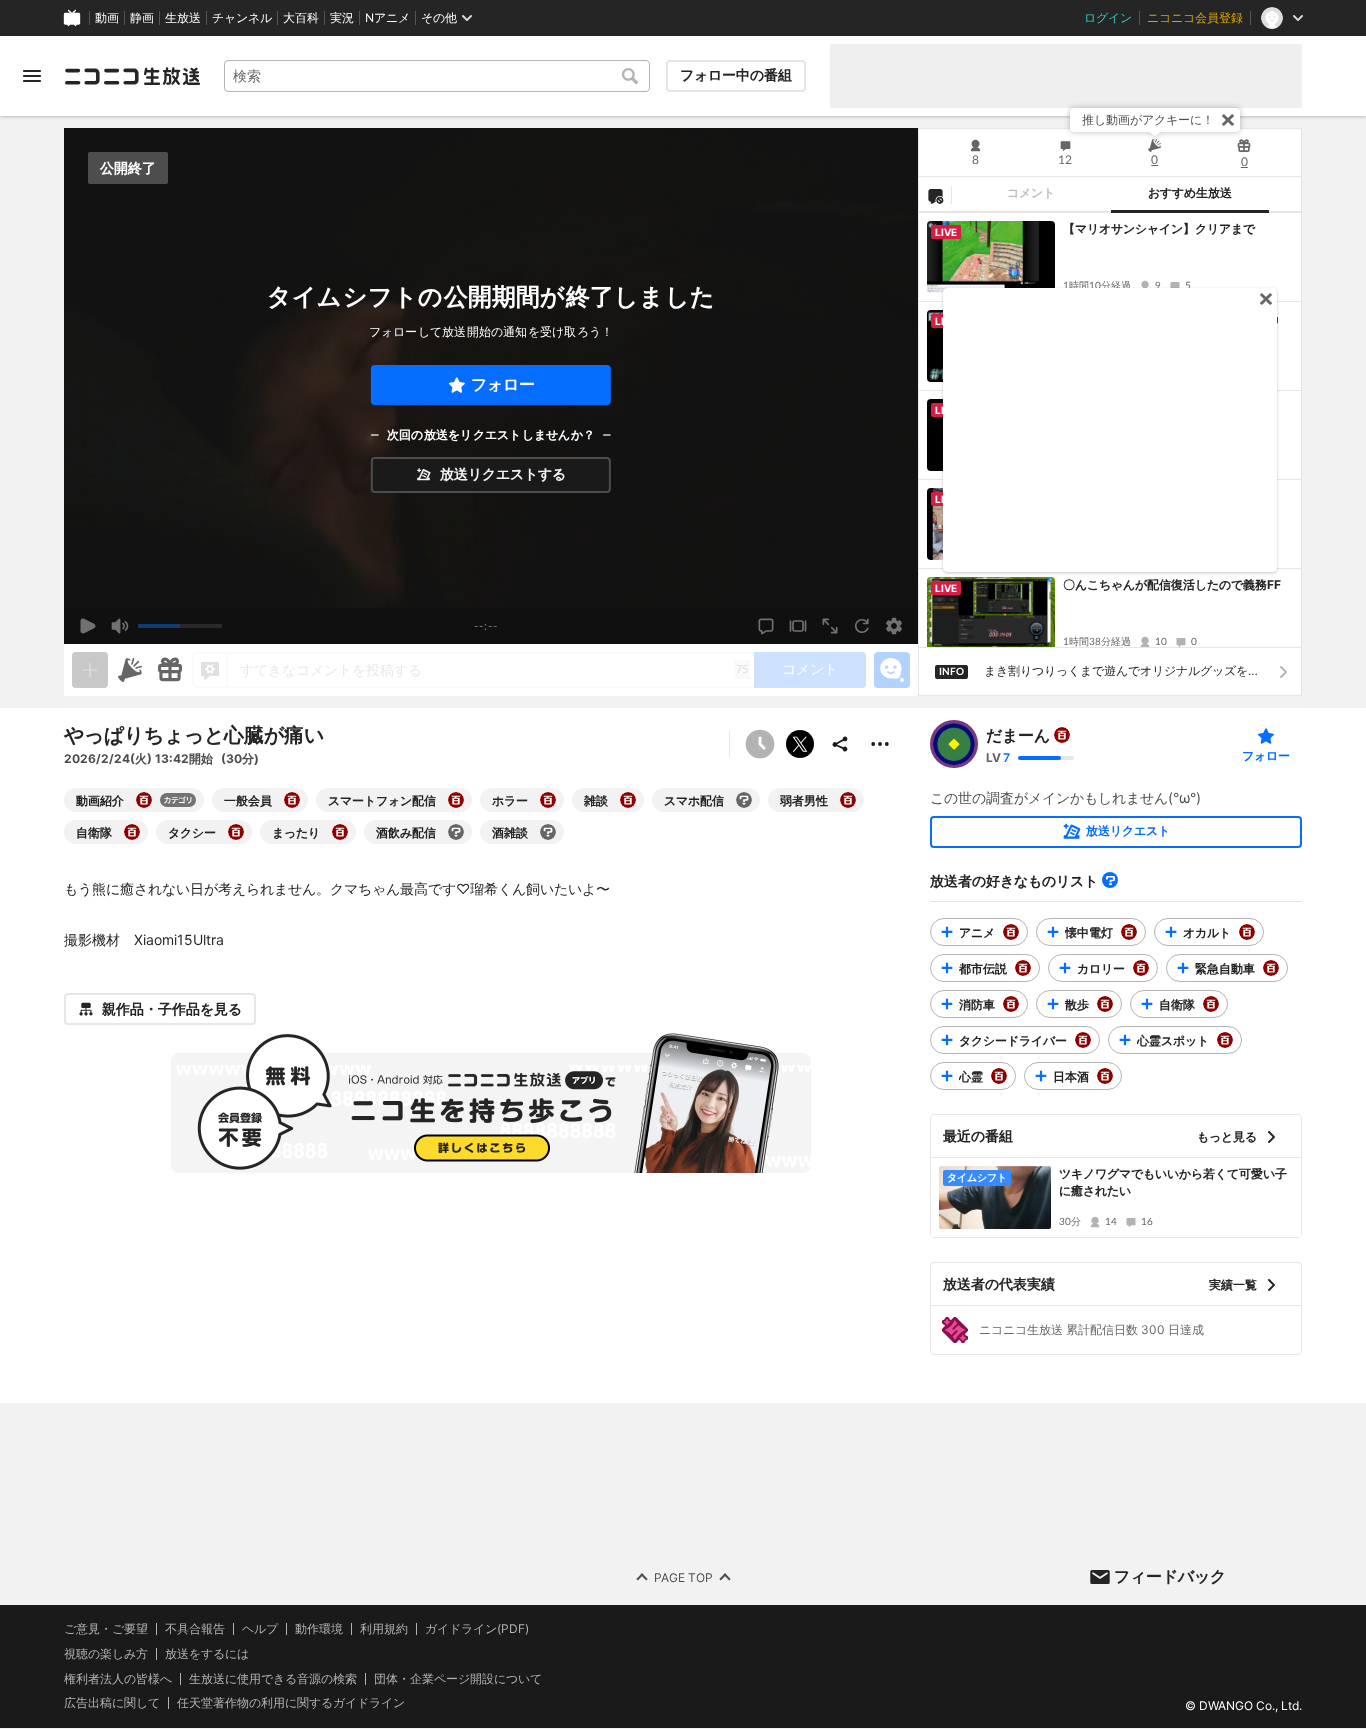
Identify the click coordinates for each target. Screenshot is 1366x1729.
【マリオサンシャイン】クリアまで (1159, 228)
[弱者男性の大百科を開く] (848, 800)
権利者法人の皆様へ (118, 1678)
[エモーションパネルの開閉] (892, 670)
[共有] (840, 744)
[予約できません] (760, 744)
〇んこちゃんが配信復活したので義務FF (1172, 584)
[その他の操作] (880, 744)
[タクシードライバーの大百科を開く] (1083, 1040)
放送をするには (207, 1654)
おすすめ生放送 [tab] (1190, 193)
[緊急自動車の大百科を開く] (1271, 968)
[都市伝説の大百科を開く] (1023, 968)
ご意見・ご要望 (106, 1628)
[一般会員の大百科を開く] (292, 800)
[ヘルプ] (1110, 880)
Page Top (683, 1577)
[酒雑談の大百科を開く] (548, 832)
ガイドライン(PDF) (477, 1629)
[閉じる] (1228, 120)
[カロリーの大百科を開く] (1141, 968)
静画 (142, 18)
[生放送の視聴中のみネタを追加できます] (90, 670)
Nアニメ (387, 18)
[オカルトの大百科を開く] (1247, 932)
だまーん (1018, 735)
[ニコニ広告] (130, 670)
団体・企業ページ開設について (458, 1679)
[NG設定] (935, 195)
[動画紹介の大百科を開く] (144, 800)
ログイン (1108, 18)
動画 (107, 18)
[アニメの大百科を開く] (1011, 932)
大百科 (301, 18)
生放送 (183, 18)
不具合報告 (195, 1629)
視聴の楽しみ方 (106, 1653)
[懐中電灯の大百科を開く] (1129, 932)
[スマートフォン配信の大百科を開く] (456, 800)
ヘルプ (260, 1629)
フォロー (503, 384)
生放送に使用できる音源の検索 (273, 1679)
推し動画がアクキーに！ (1148, 119)
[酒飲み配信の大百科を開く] (456, 832)
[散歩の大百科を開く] (1105, 1004)
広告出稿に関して (112, 1703)
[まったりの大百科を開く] (340, 832)
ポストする (800, 744)
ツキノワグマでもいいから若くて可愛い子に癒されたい (1173, 1182)
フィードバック (1170, 1576)
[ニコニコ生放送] (132, 76)
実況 (342, 18)
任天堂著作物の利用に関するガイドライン (291, 1704)
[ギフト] (170, 670)
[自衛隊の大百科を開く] (132, 832)
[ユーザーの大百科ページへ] (1062, 735)
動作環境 (319, 1629)
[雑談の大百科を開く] (628, 800)
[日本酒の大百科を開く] (1105, 1076)
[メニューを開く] (32, 76)
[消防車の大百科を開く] (1011, 1004)
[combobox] (437, 76)
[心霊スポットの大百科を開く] (1225, 1040)
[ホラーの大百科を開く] (548, 800)
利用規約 (384, 1629)
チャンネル (242, 18)
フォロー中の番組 (736, 75)
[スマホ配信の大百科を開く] (744, 800)
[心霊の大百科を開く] (999, 1076)
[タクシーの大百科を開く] (236, 832)
